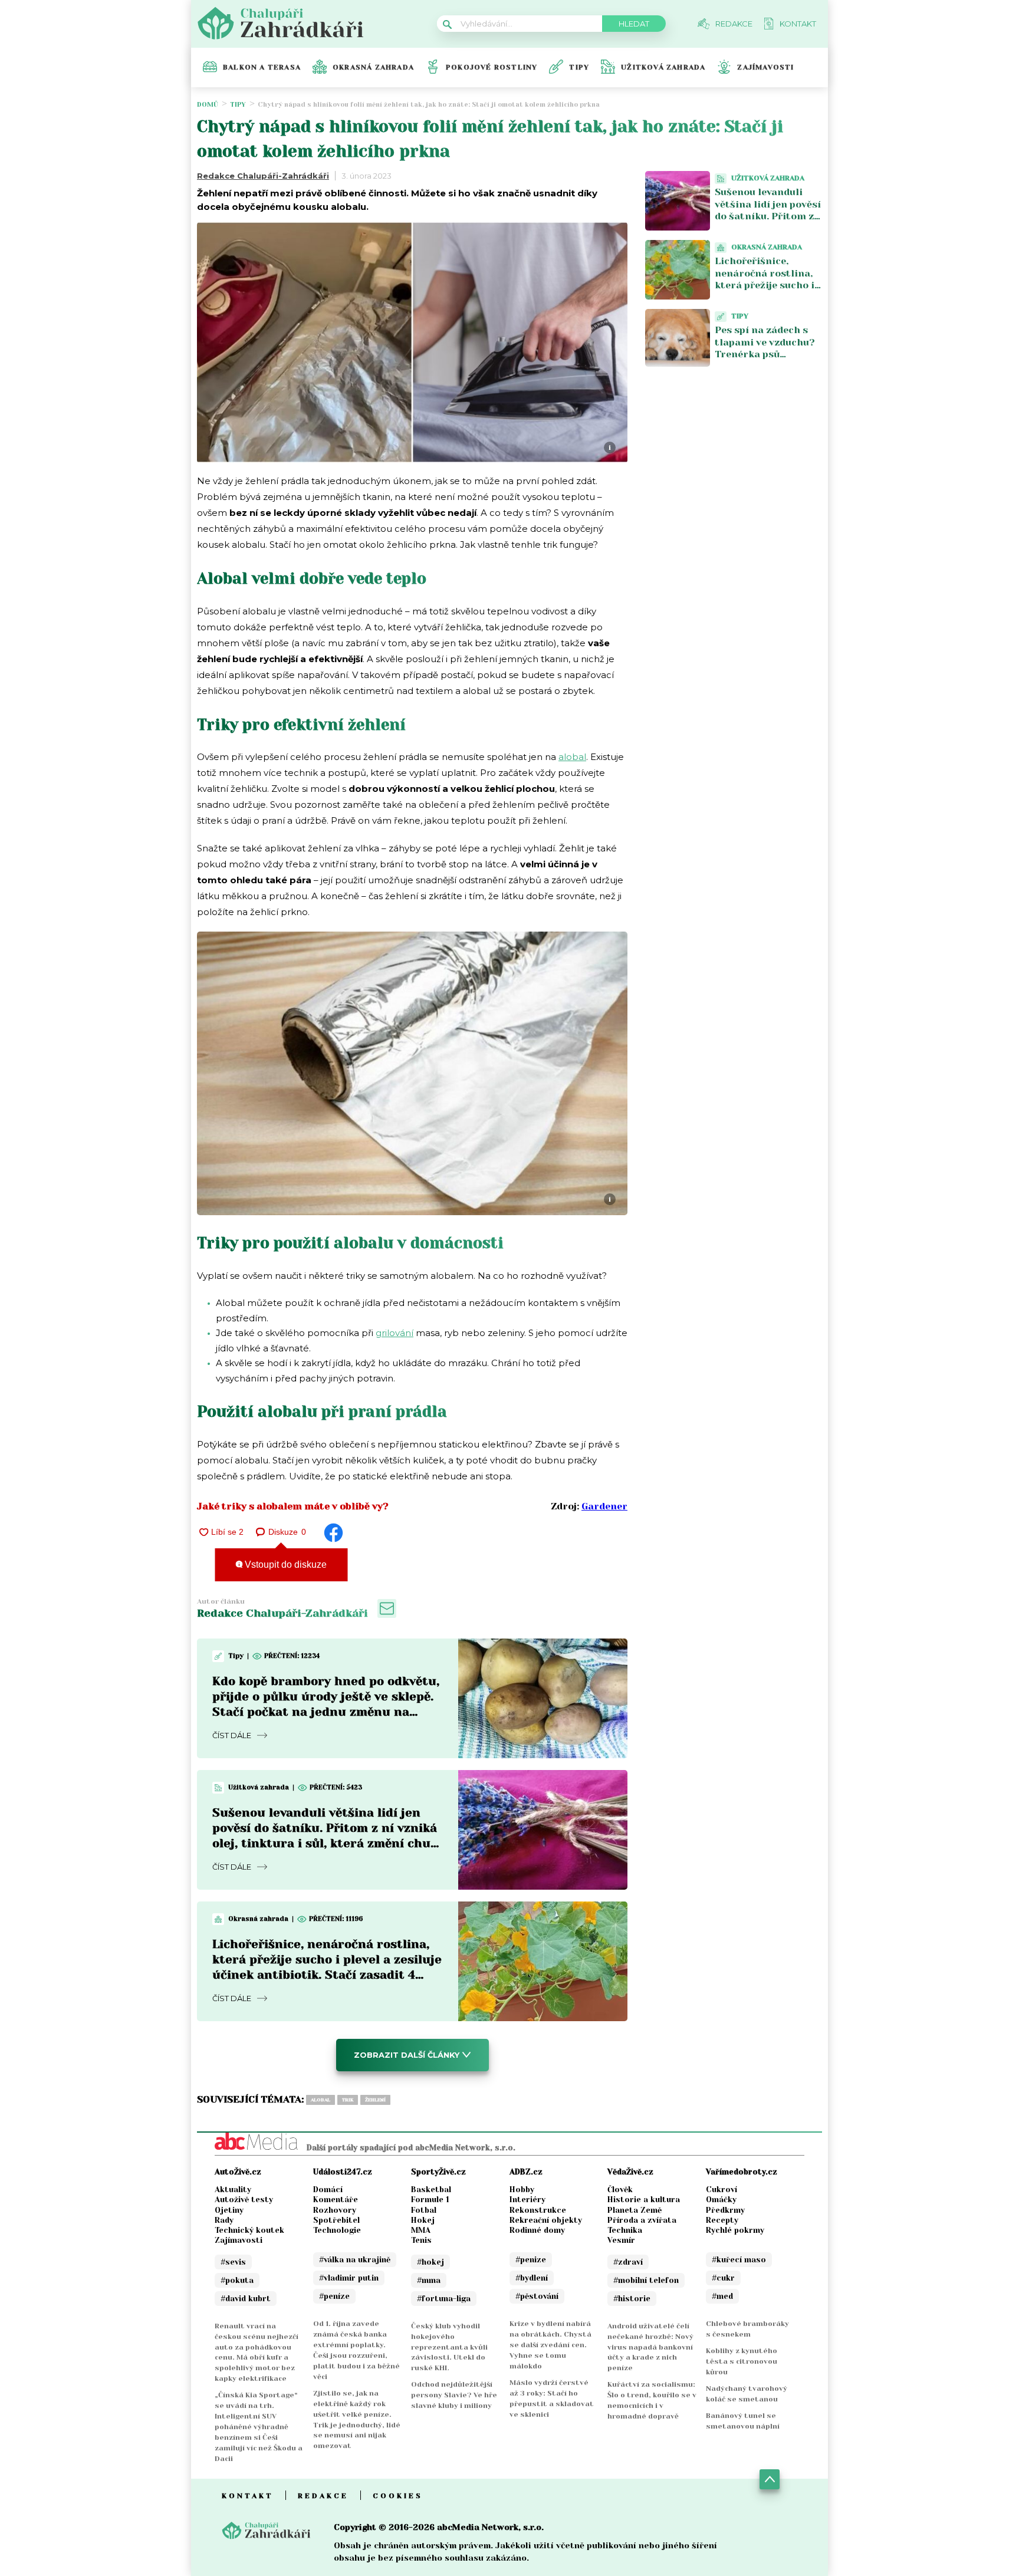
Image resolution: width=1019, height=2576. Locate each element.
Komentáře (336, 2200)
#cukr (723, 2278)
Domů (208, 105)
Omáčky (721, 2200)
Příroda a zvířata (642, 2220)
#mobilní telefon (646, 2280)
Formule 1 (430, 2200)
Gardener (604, 1506)
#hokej (430, 2262)
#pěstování (537, 2296)
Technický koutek (249, 2230)
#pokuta (237, 2280)
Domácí (328, 2190)
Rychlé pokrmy (735, 2230)
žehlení (375, 2100)
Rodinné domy (537, 2230)
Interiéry (527, 2200)
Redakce (323, 2496)
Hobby (522, 2190)
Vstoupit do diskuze (285, 1565)
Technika (625, 2230)
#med (722, 2296)
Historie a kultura (644, 2200)
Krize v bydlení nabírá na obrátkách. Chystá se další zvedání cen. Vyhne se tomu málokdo (550, 2345)
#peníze (334, 2296)
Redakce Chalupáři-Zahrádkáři (263, 176)
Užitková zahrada (663, 67)
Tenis (421, 2240)
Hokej (423, 2220)
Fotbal (424, 2210)
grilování (395, 1333)
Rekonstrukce (538, 2210)
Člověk (620, 2190)
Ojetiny (229, 2210)
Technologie (337, 2230)
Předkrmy (725, 2210)
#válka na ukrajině (355, 2260)
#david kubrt (246, 2299)
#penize (531, 2260)
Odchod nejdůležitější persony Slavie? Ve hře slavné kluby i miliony (454, 2395)
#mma (429, 2280)
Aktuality (233, 2190)
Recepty (722, 2220)
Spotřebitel (336, 2220)
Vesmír (621, 2240)
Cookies (398, 2496)
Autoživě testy (244, 2200)
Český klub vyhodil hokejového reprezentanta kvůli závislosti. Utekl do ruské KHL (449, 2347)
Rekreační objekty (546, 2220)
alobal (572, 757)
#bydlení (532, 2278)
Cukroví (721, 2190)
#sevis (233, 2262)
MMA (421, 2230)
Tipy (579, 67)
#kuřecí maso (739, 2260)
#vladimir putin (349, 2278)
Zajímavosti (765, 67)
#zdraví (628, 2262)
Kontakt (248, 2496)
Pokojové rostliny (492, 67)
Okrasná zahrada (373, 67)
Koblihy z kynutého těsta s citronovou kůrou (742, 2361)
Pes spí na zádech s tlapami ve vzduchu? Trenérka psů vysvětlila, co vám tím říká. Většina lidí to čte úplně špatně (768, 361)
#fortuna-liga (444, 2299)
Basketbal (431, 2190)
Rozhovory (335, 2210)
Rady (224, 2220)
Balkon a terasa (262, 67)
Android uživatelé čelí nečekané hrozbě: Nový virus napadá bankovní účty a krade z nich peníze (650, 2347)
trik (348, 2100)
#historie (632, 2299)
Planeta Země (635, 2210)
